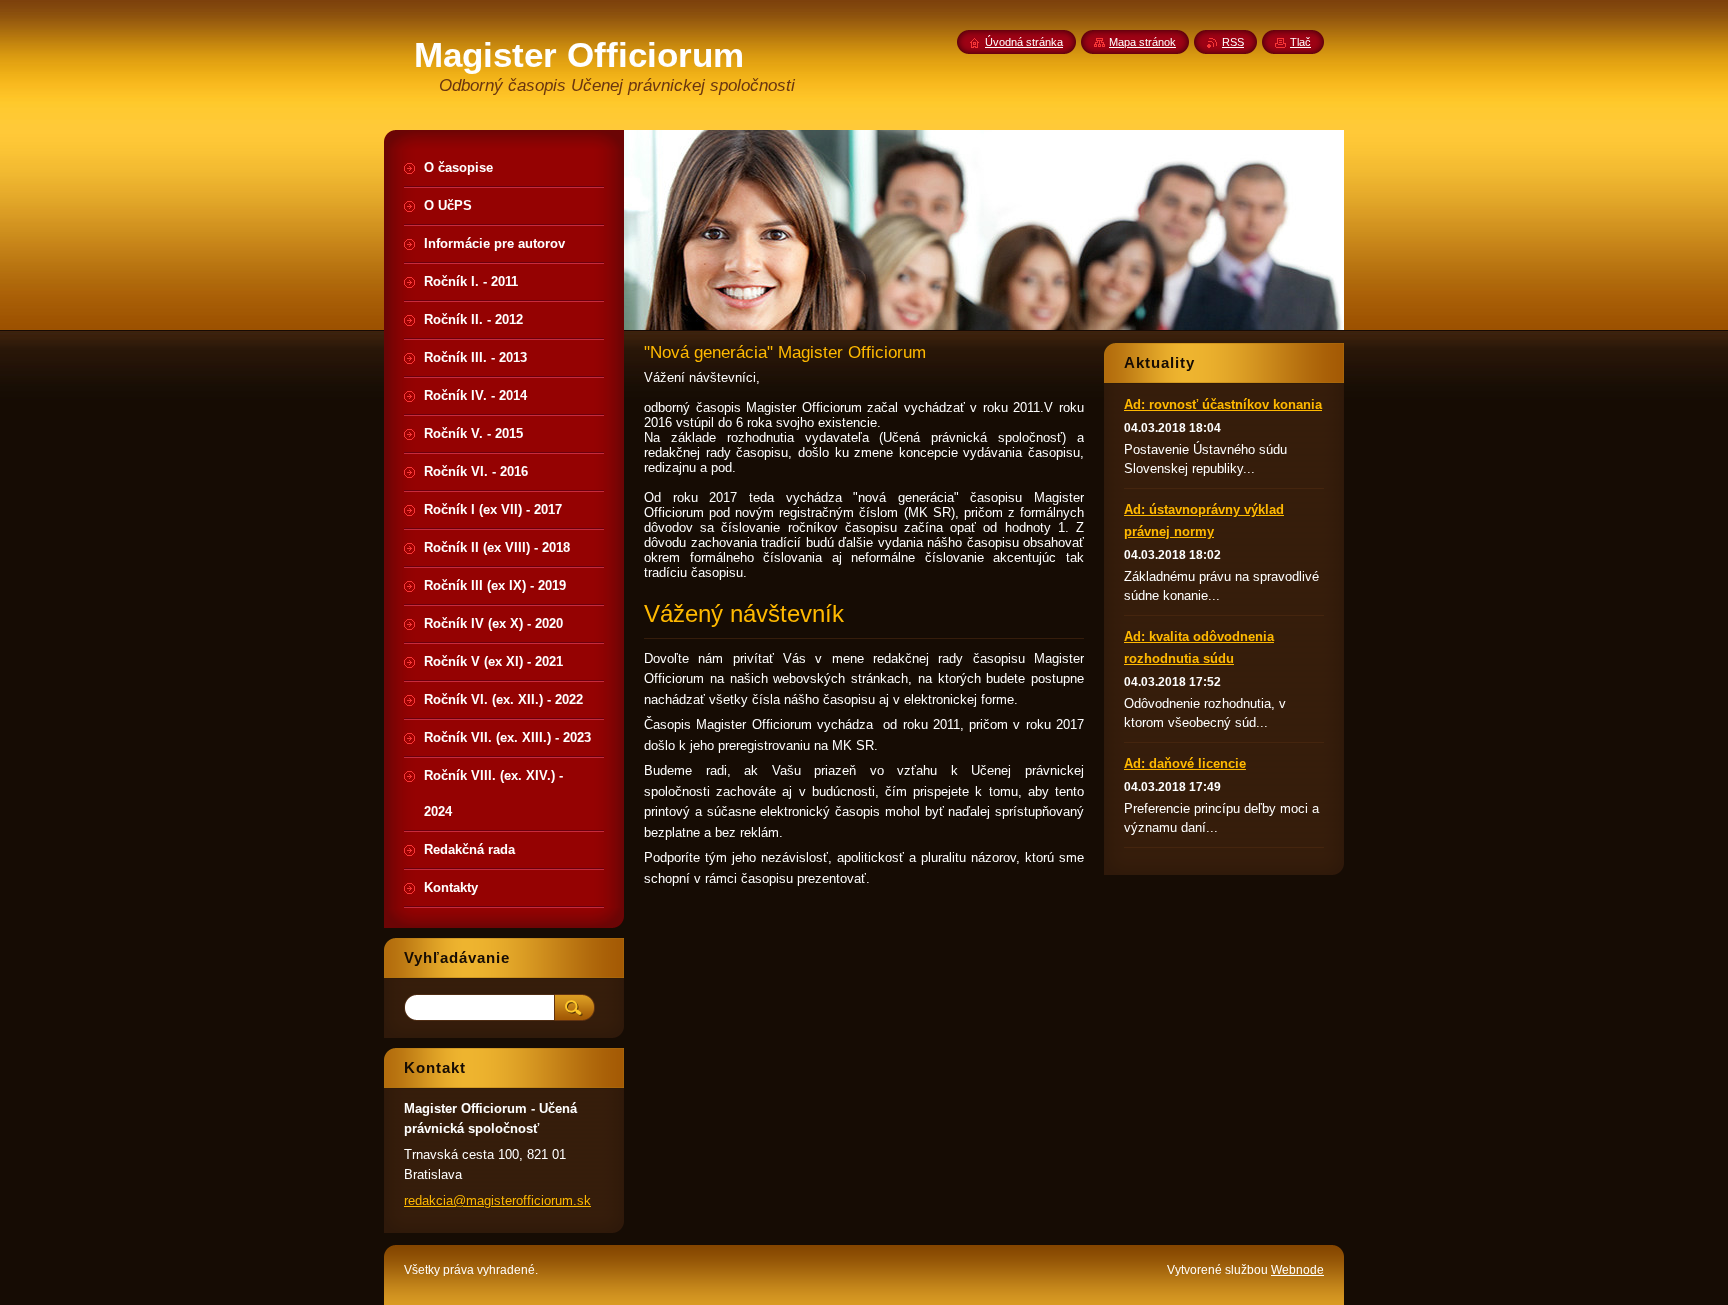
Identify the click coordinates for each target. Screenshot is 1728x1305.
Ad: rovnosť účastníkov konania (1223, 404)
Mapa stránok (1142, 42)
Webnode (1297, 1270)
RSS (1233, 42)
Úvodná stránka (1024, 42)
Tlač (1300, 42)
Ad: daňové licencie (1185, 763)
